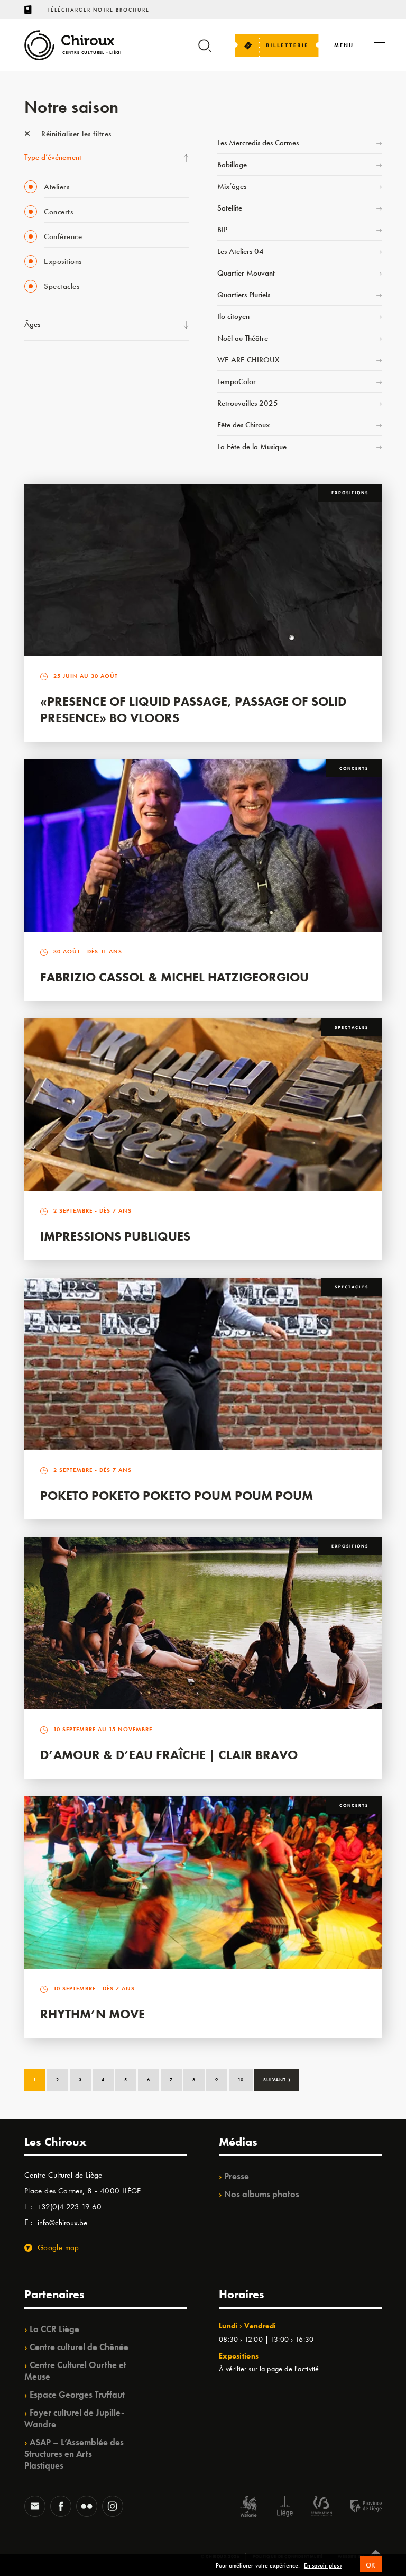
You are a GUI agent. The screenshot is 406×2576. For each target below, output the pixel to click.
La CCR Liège (54, 2329)
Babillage (232, 165)
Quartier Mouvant (246, 273)
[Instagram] (113, 2507)
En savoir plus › (323, 2566)
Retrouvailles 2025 (248, 403)
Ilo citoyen (233, 316)
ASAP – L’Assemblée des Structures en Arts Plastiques (74, 2454)
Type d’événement (53, 157)
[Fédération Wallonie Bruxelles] (321, 2507)
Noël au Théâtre (243, 338)
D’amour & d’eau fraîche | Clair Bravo (169, 1755)
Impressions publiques (115, 1236)
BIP (222, 230)
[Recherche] (205, 51)
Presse (237, 2176)
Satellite (230, 208)
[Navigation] (380, 45)
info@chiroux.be (62, 2223)
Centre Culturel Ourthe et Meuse (75, 2371)
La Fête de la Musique (252, 447)
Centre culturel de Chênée (79, 2347)
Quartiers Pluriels (244, 295)
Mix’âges (232, 186)
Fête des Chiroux (243, 425)
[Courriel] (35, 2507)
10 (241, 2080)
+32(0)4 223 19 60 (69, 2207)
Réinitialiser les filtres (75, 134)
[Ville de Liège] (285, 2507)
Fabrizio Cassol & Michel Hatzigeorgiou (174, 977)
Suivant (277, 2079)
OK (371, 2565)
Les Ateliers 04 (241, 251)
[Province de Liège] (358, 2507)
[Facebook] (61, 2507)
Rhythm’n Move (93, 2014)
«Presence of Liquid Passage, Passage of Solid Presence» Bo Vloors (193, 709)
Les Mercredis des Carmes (258, 143)
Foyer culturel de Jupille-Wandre (74, 2418)
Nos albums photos (262, 2194)
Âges (32, 324)
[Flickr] (87, 2507)
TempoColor (237, 381)
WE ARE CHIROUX (248, 360)
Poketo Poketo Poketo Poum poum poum (177, 1495)
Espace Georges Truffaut (77, 2395)
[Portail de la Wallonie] (248, 2507)
